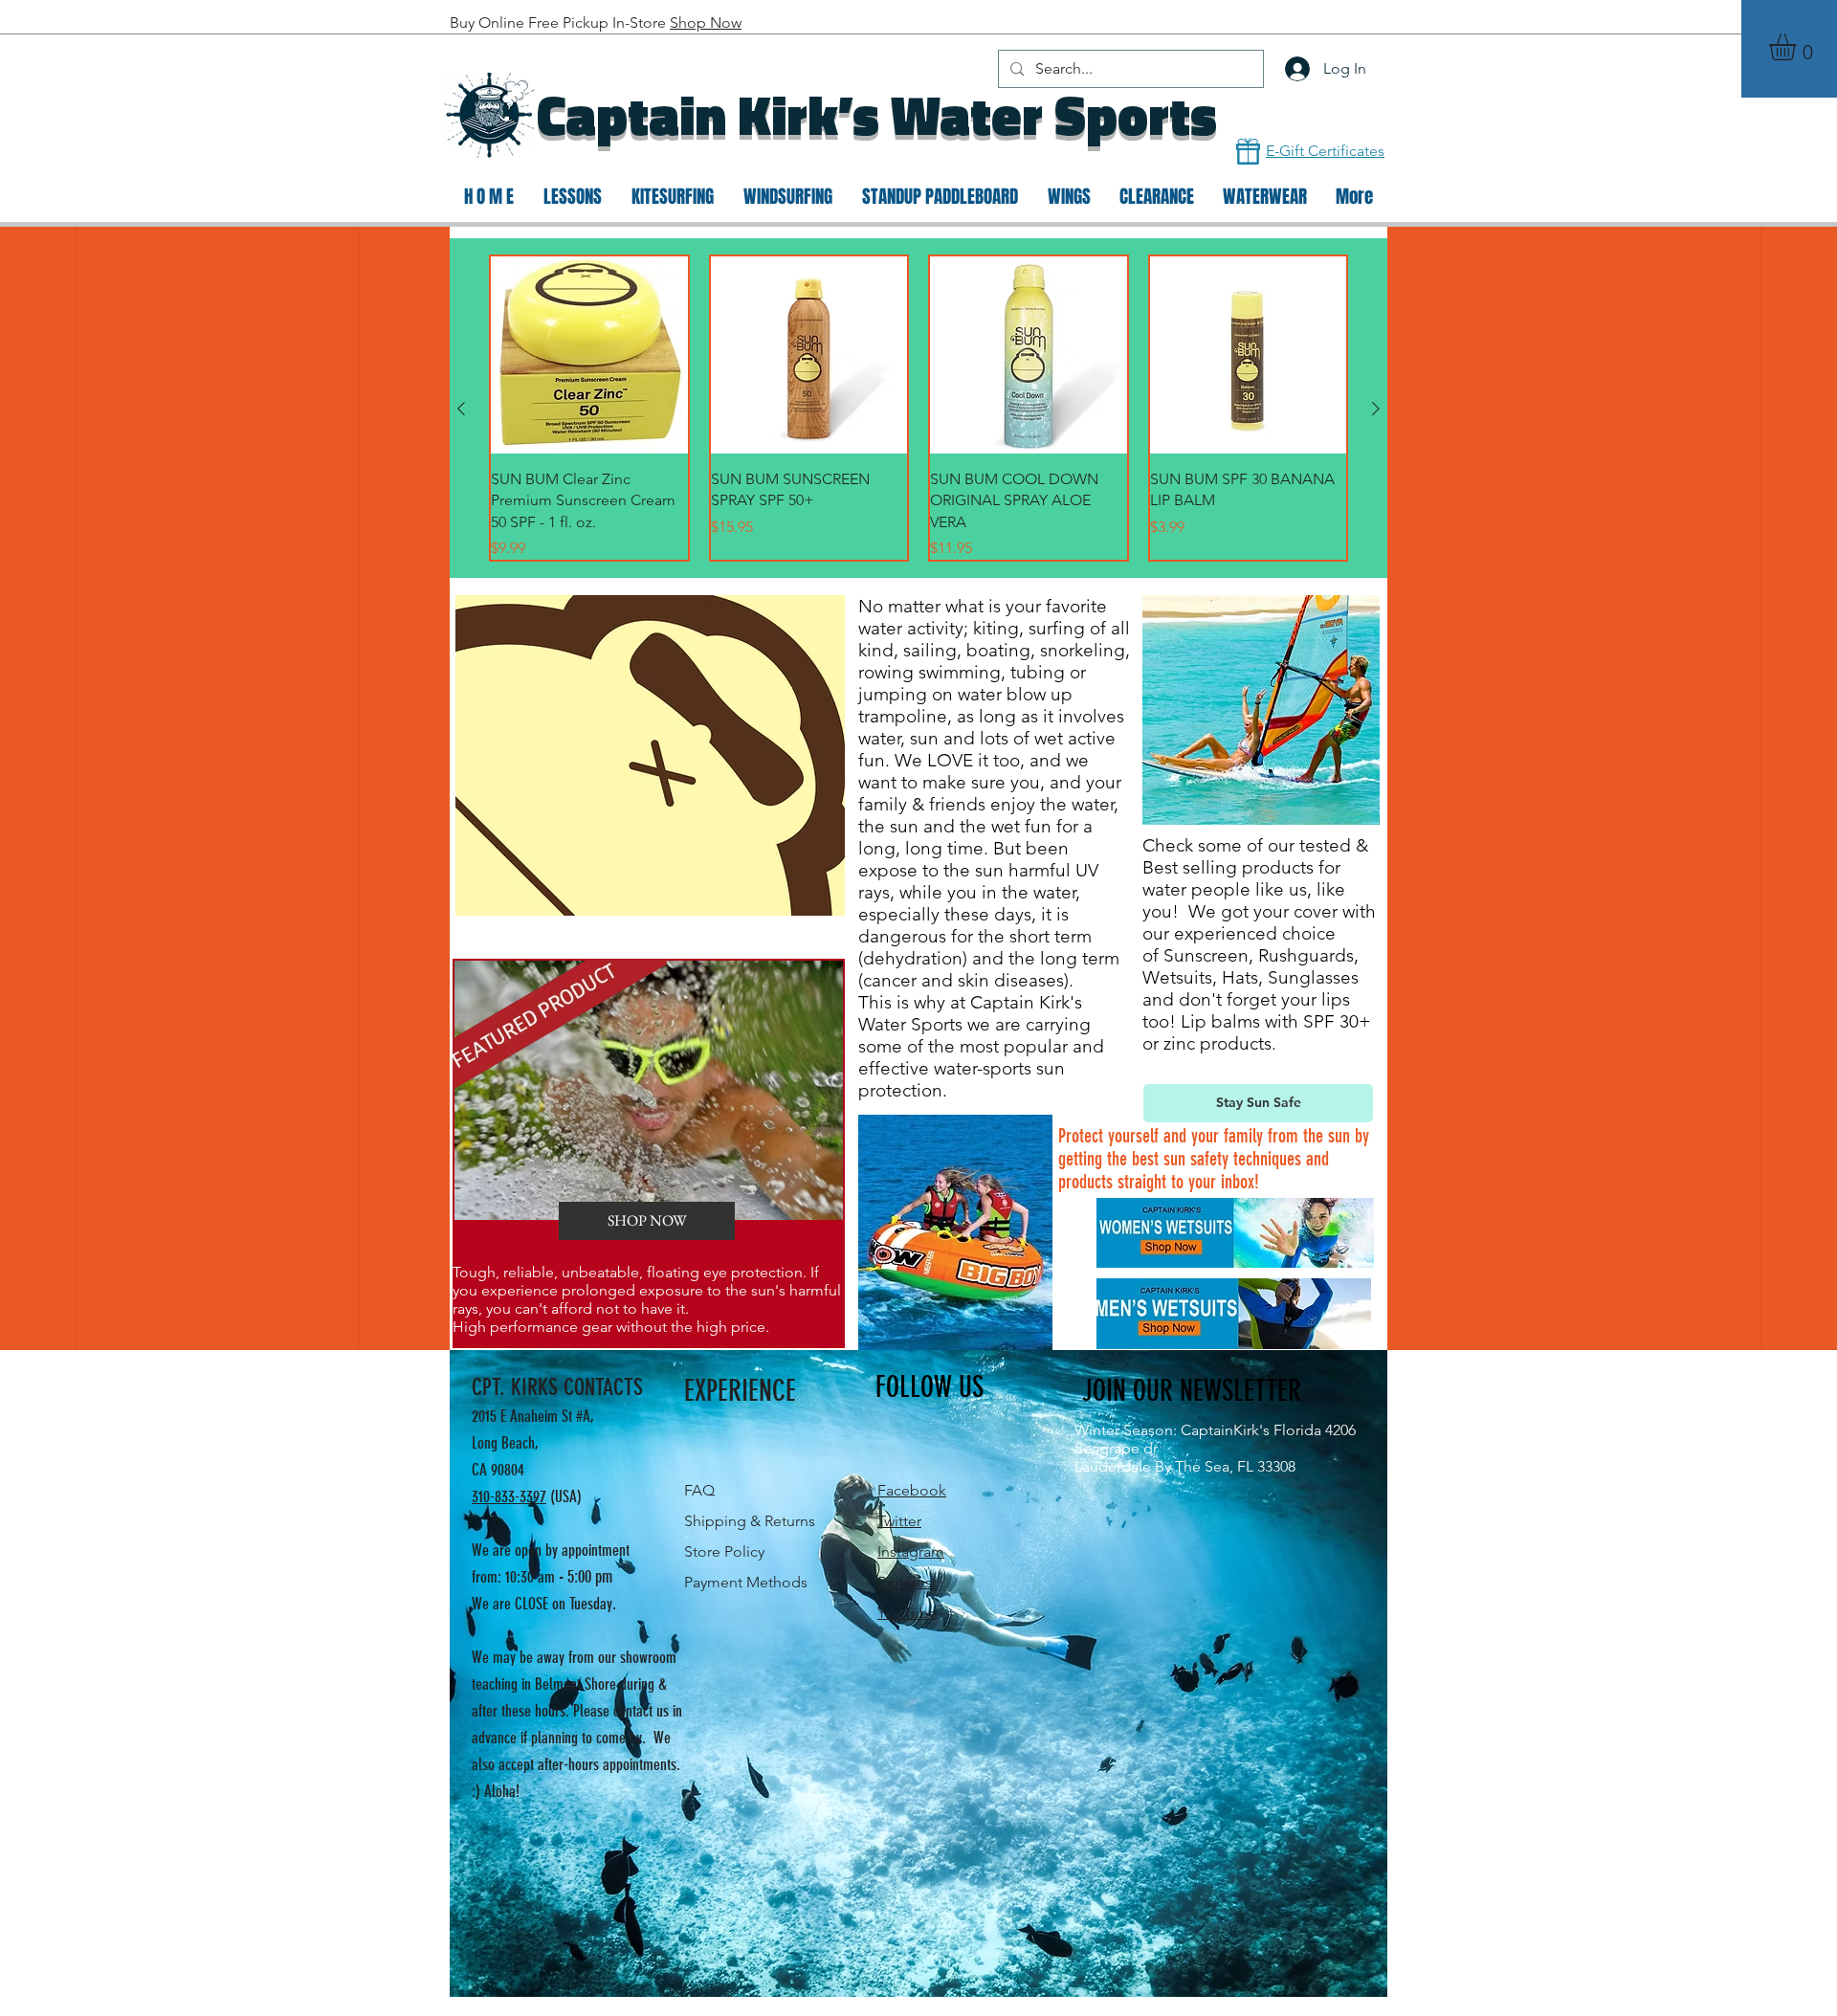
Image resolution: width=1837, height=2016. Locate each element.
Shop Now (706, 22)
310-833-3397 (509, 1496)
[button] (1798, 47)
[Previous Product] (461, 409)
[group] (918, 408)
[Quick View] (589, 355)
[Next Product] (1376, 409)
